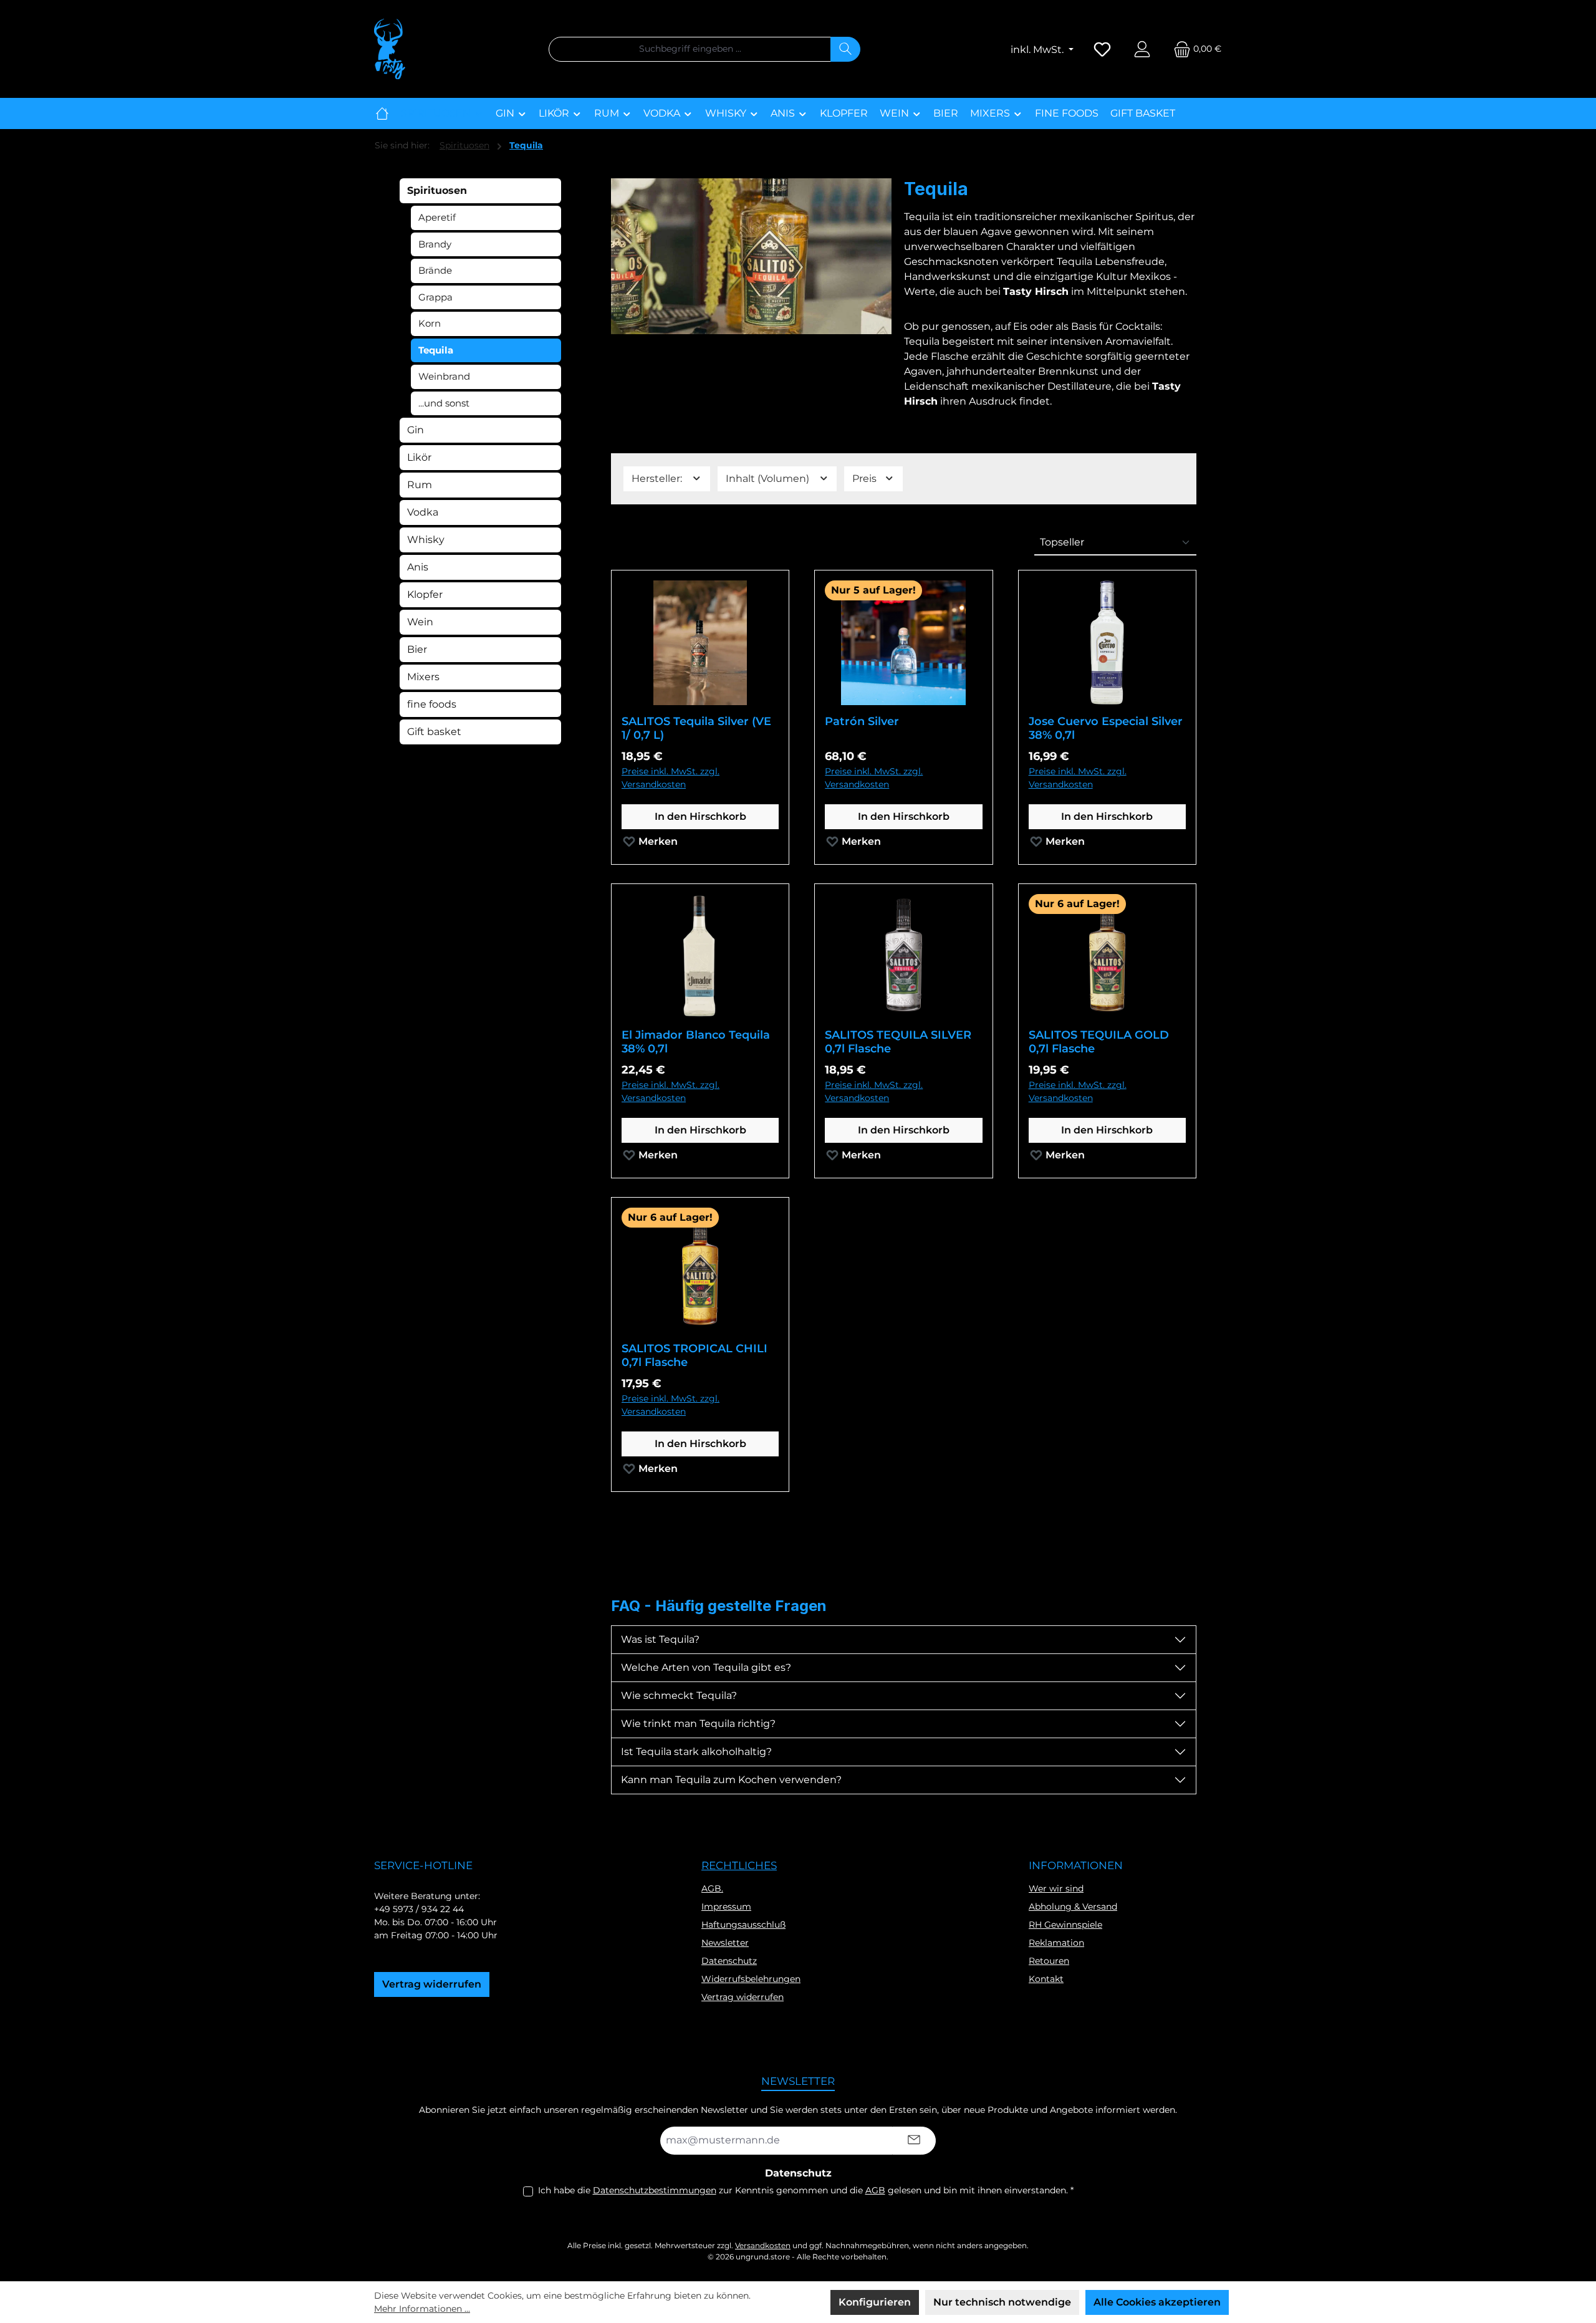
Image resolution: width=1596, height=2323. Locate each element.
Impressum (726, 1907)
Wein (420, 622)
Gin (416, 430)
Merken (657, 841)
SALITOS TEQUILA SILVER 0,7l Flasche (898, 1042)
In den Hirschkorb (700, 816)
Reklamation (1056, 1943)
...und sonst (444, 403)
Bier (417, 649)
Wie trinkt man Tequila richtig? (698, 1724)
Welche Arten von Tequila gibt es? (706, 1667)
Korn (430, 323)
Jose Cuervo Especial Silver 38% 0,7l (1106, 728)
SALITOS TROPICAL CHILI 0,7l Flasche (695, 1355)
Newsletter (725, 1943)
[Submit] (914, 2141)
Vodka (423, 512)
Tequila (436, 350)
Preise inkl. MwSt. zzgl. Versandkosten (671, 778)
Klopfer (425, 594)
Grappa (435, 297)
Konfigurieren (875, 2302)
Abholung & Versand (1073, 1907)
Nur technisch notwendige (1002, 2302)
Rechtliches (739, 1865)
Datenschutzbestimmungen (655, 2190)
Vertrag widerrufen (432, 1984)
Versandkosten (763, 2245)
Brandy (435, 244)
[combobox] (690, 49)
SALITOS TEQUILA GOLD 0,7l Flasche (1099, 1042)
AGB (875, 2190)
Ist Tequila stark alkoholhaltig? (696, 1752)
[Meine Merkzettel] (1102, 49)
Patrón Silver (862, 721)
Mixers (423, 677)
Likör (419, 457)
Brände (435, 270)
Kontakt (1046, 1979)
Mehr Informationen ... (422, 2309)
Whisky (426, 540)
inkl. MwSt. (1038, 50)
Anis (418, 567)
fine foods (432, 704)
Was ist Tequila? (660, 1639)
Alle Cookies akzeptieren (1157, 2302)
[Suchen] (845, 49)
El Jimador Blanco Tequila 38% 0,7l (696, 1042)
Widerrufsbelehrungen (751, 1979)
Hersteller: (658, 479)
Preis (866, 479)
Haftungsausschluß (743, 1925)
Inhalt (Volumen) (769, 479)
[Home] (382, 113)
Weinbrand (444, 376)
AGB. (712, 1888)
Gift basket (434, 732)
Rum (420, 485)
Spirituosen (437, 190)
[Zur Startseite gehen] (390, 49)
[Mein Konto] (1142, 49)
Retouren (1049, 1961)
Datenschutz (729, 1961)
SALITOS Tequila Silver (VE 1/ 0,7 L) (696, 728)
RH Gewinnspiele (1065, 1925)
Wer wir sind (1056, 1888)
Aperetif (437, 217)
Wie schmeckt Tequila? (679, 1695)
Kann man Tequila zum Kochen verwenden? (731, 1780)
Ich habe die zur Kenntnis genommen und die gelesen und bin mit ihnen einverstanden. (806, 2190)
